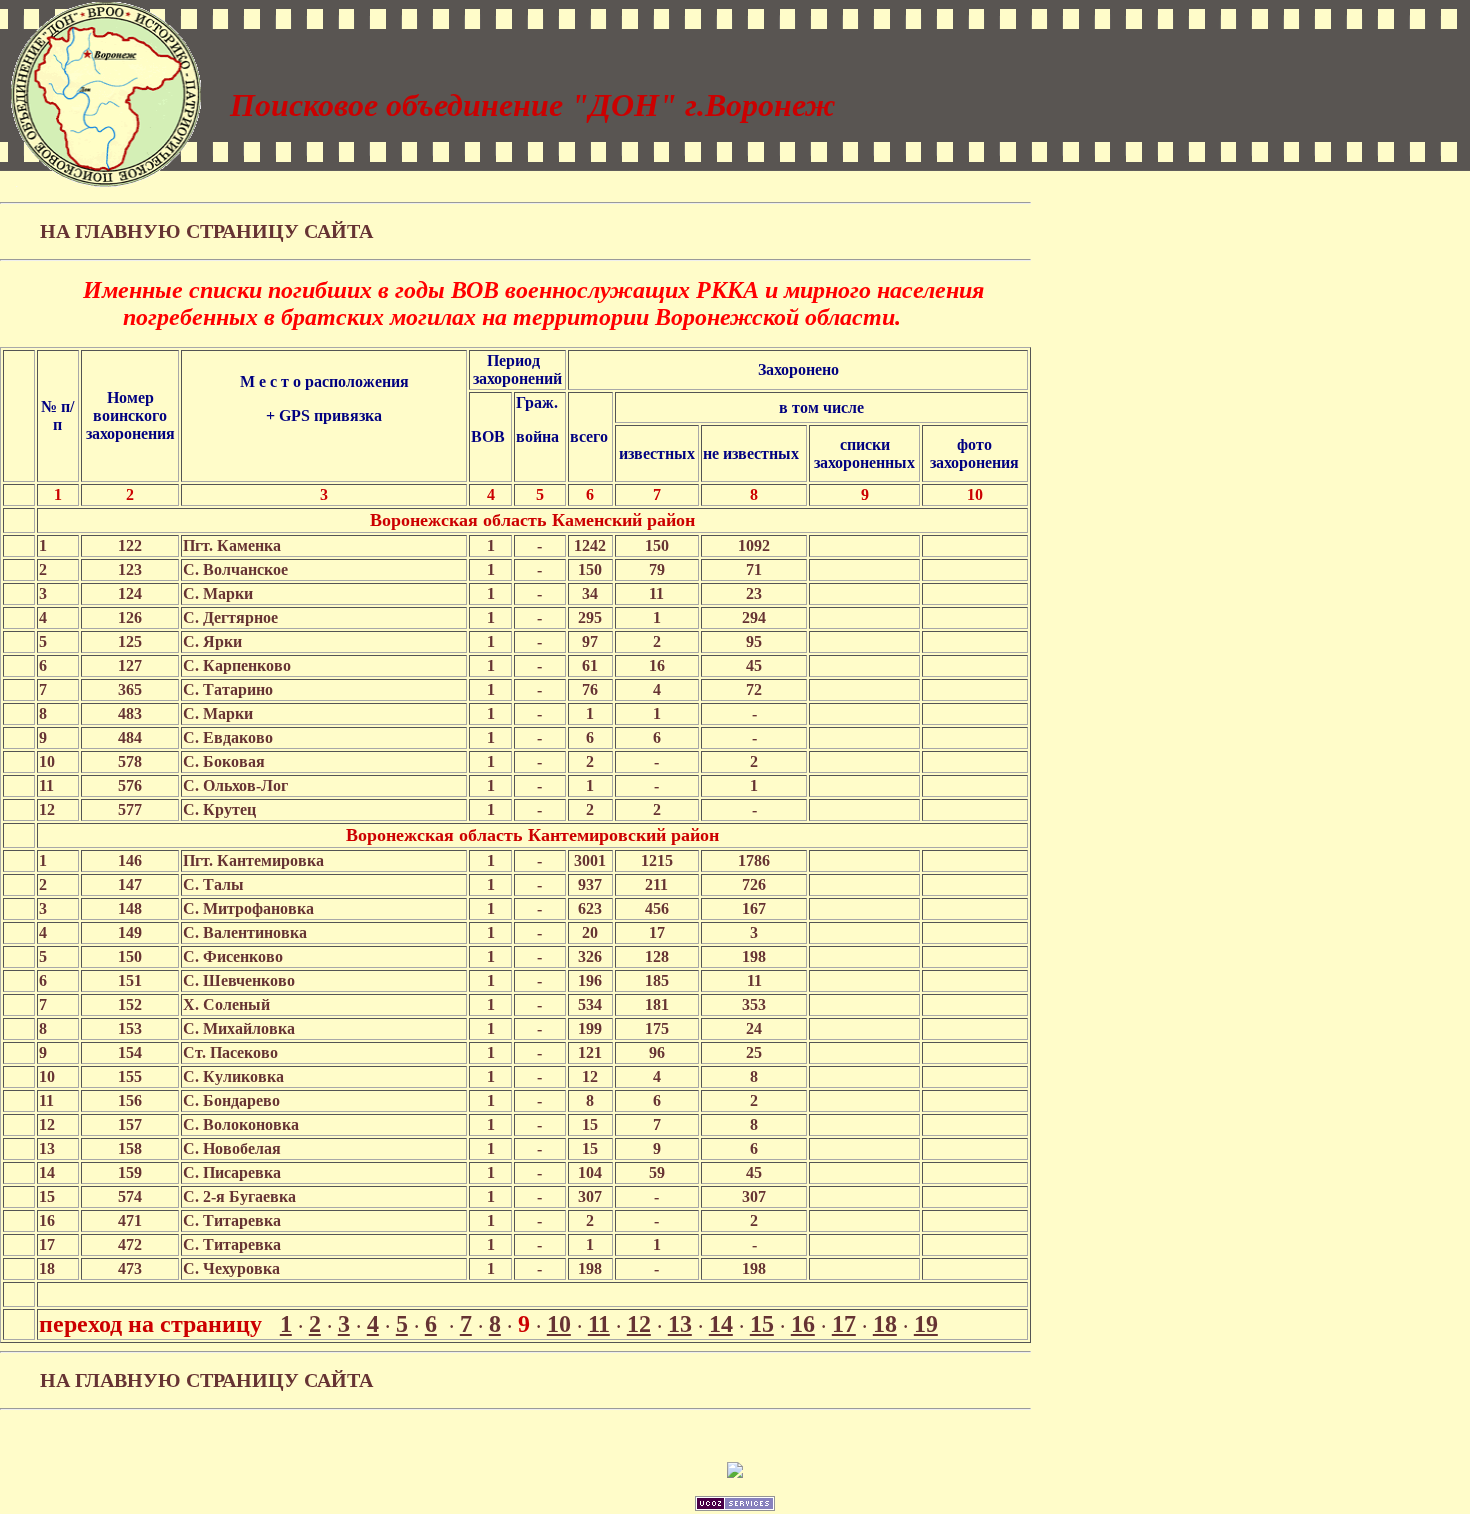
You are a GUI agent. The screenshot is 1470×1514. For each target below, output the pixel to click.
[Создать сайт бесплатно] (735, 1505)
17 (844, 1324)
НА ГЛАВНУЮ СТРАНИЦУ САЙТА (206, 231)
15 (762, 1324)
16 (803, 1324)
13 (680, 1324)
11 (599, 1324)
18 (885, 1324)
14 (721, 1324)
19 (926, 1324)
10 (559, 1324)
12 (639, 1324)
